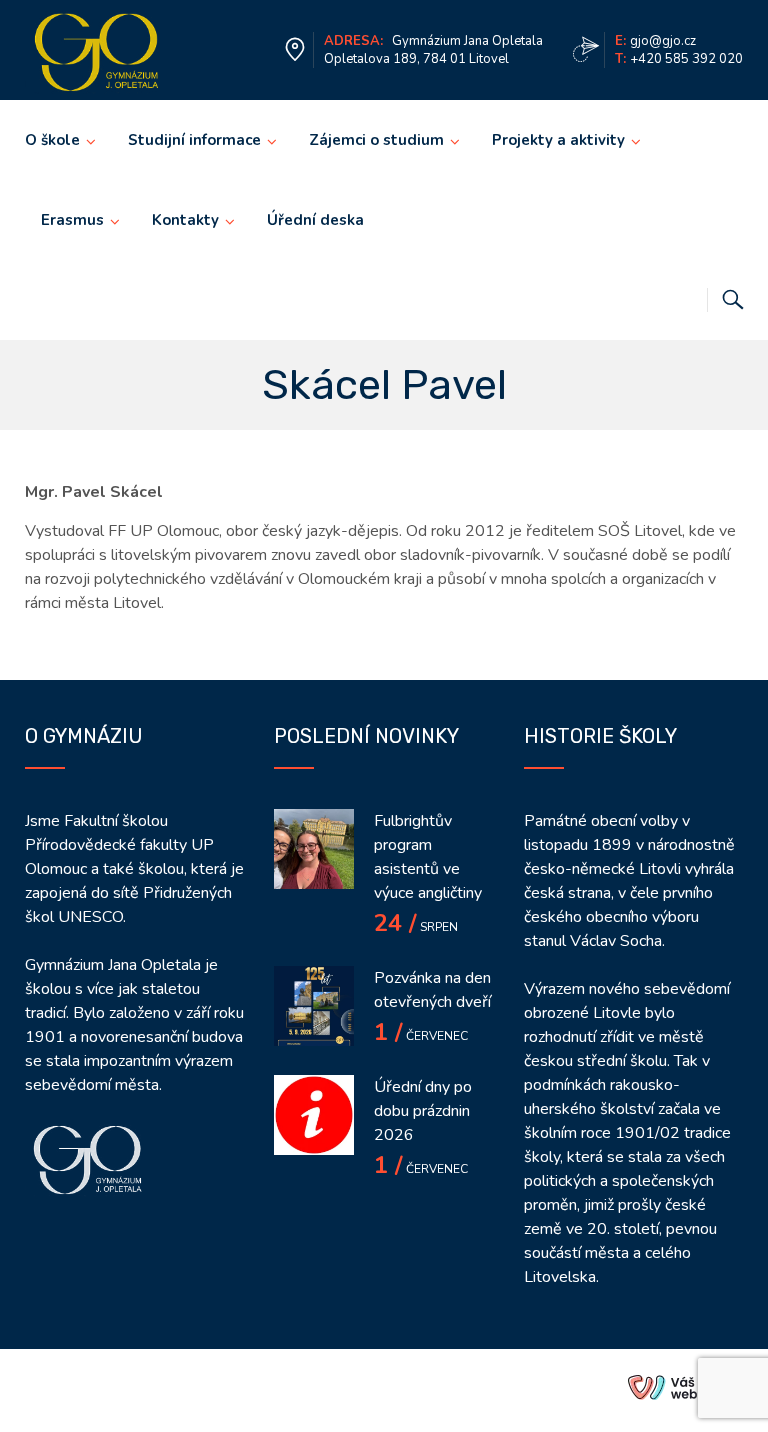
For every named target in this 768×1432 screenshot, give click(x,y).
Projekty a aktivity (558, 140)
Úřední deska (315, 220)
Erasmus (72, 220)
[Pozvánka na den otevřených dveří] (314, 1006)
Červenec (421, 1036)
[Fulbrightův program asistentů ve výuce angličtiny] (314, 849)
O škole (52, 140)
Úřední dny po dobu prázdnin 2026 (423, 1111)
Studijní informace (194, 140)
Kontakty (185, 220)
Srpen (416, 927)
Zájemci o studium (376, 140)
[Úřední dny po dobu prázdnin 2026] (314, 1115)
